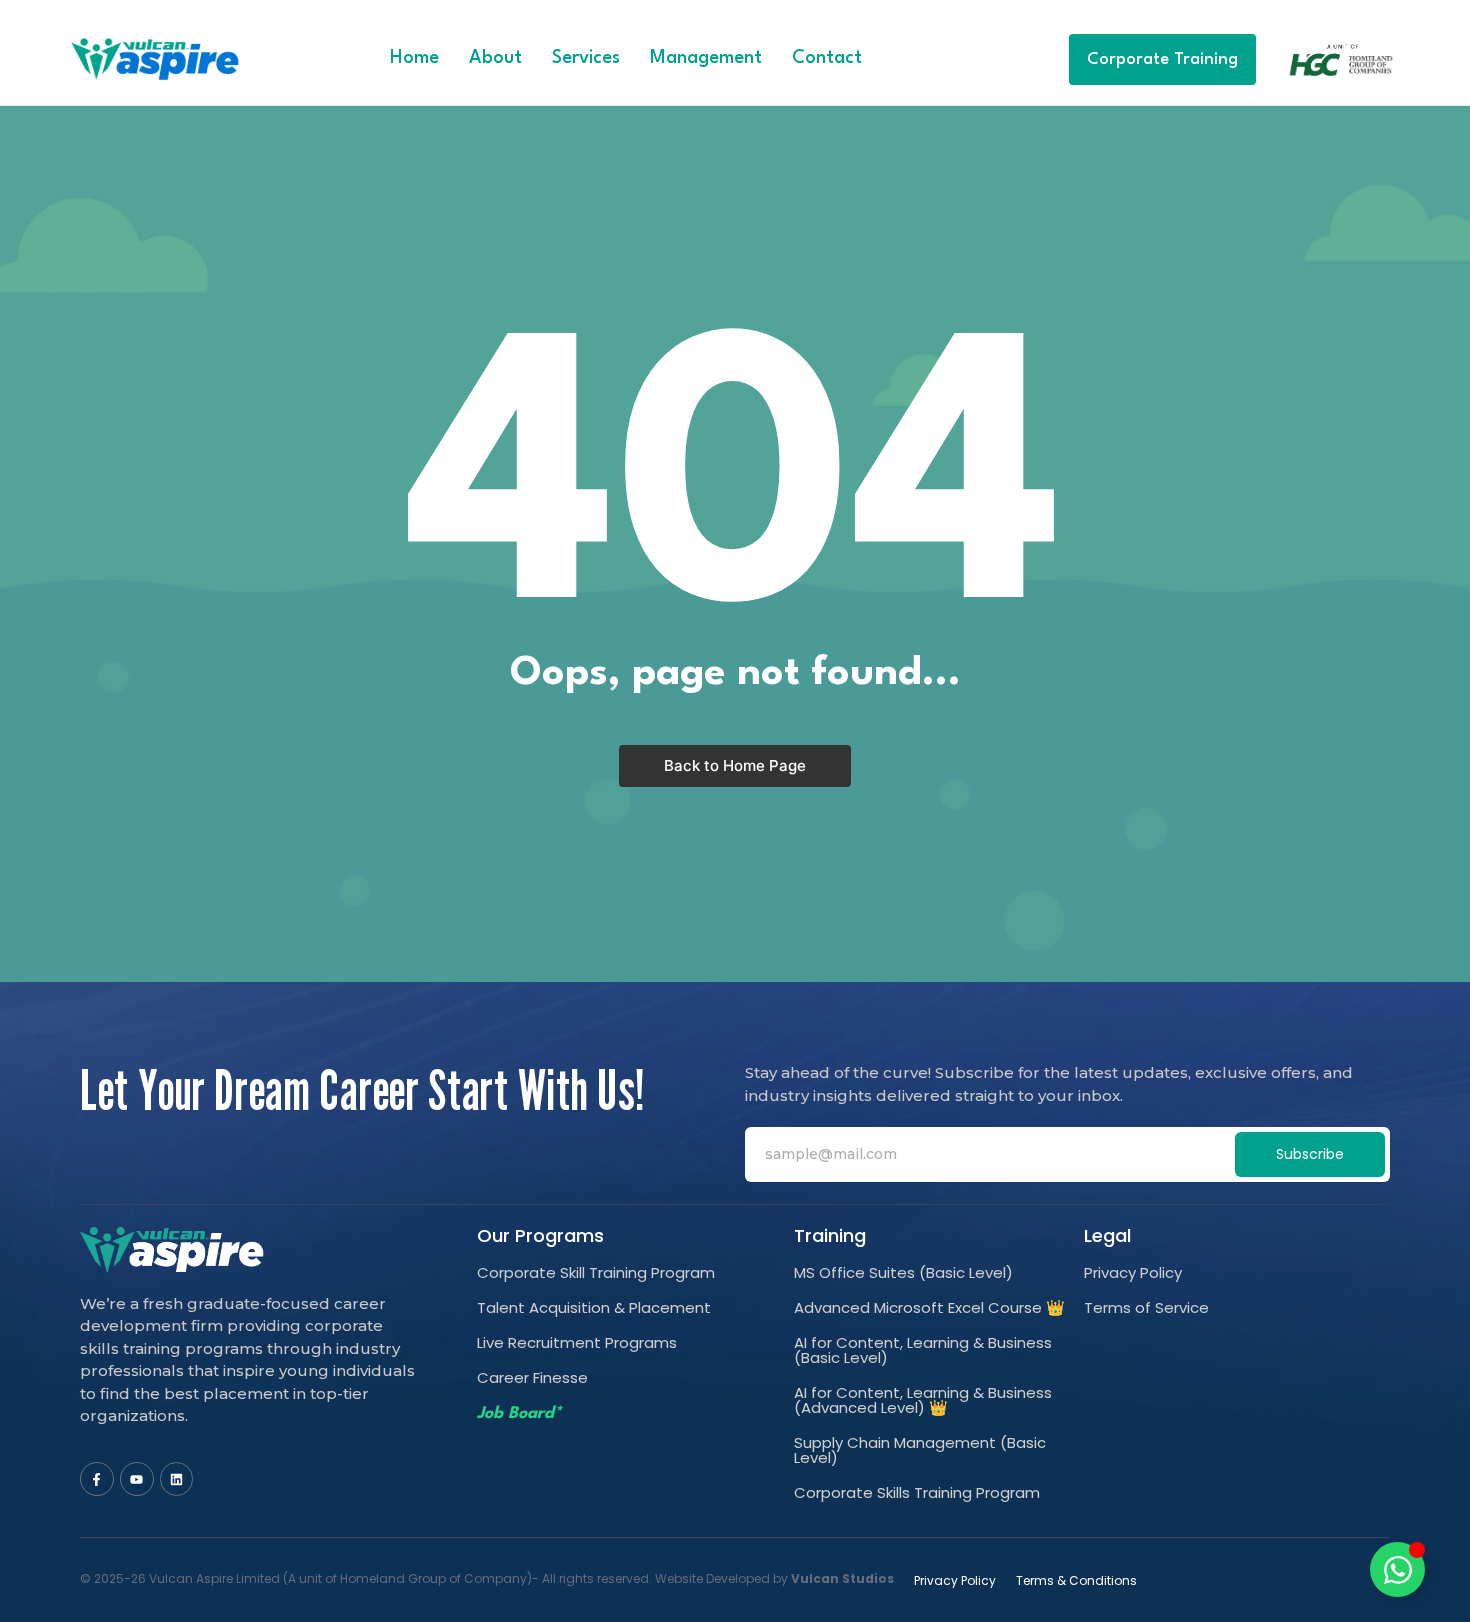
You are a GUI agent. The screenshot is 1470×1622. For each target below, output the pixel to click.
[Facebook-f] (97, 1479)
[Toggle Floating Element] (1397, 1569)
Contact (827, 58)
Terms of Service (1146, 1307)
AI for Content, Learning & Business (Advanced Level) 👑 (923, 1400)
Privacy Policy (1133, 1272)
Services (586, 58)
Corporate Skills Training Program (917, 1492)
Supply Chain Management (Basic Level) (920, 1450)
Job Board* (519, 1413)
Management (706, 58)
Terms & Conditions (1076, 1580)
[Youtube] (137, 1479)
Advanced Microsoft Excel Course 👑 (929, 1307)
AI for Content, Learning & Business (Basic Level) (923, 1350)
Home (414, 58)
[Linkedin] (177, 1479)
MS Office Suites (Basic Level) (903, 1272)
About (495, 58)
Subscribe (1310, 1154)
